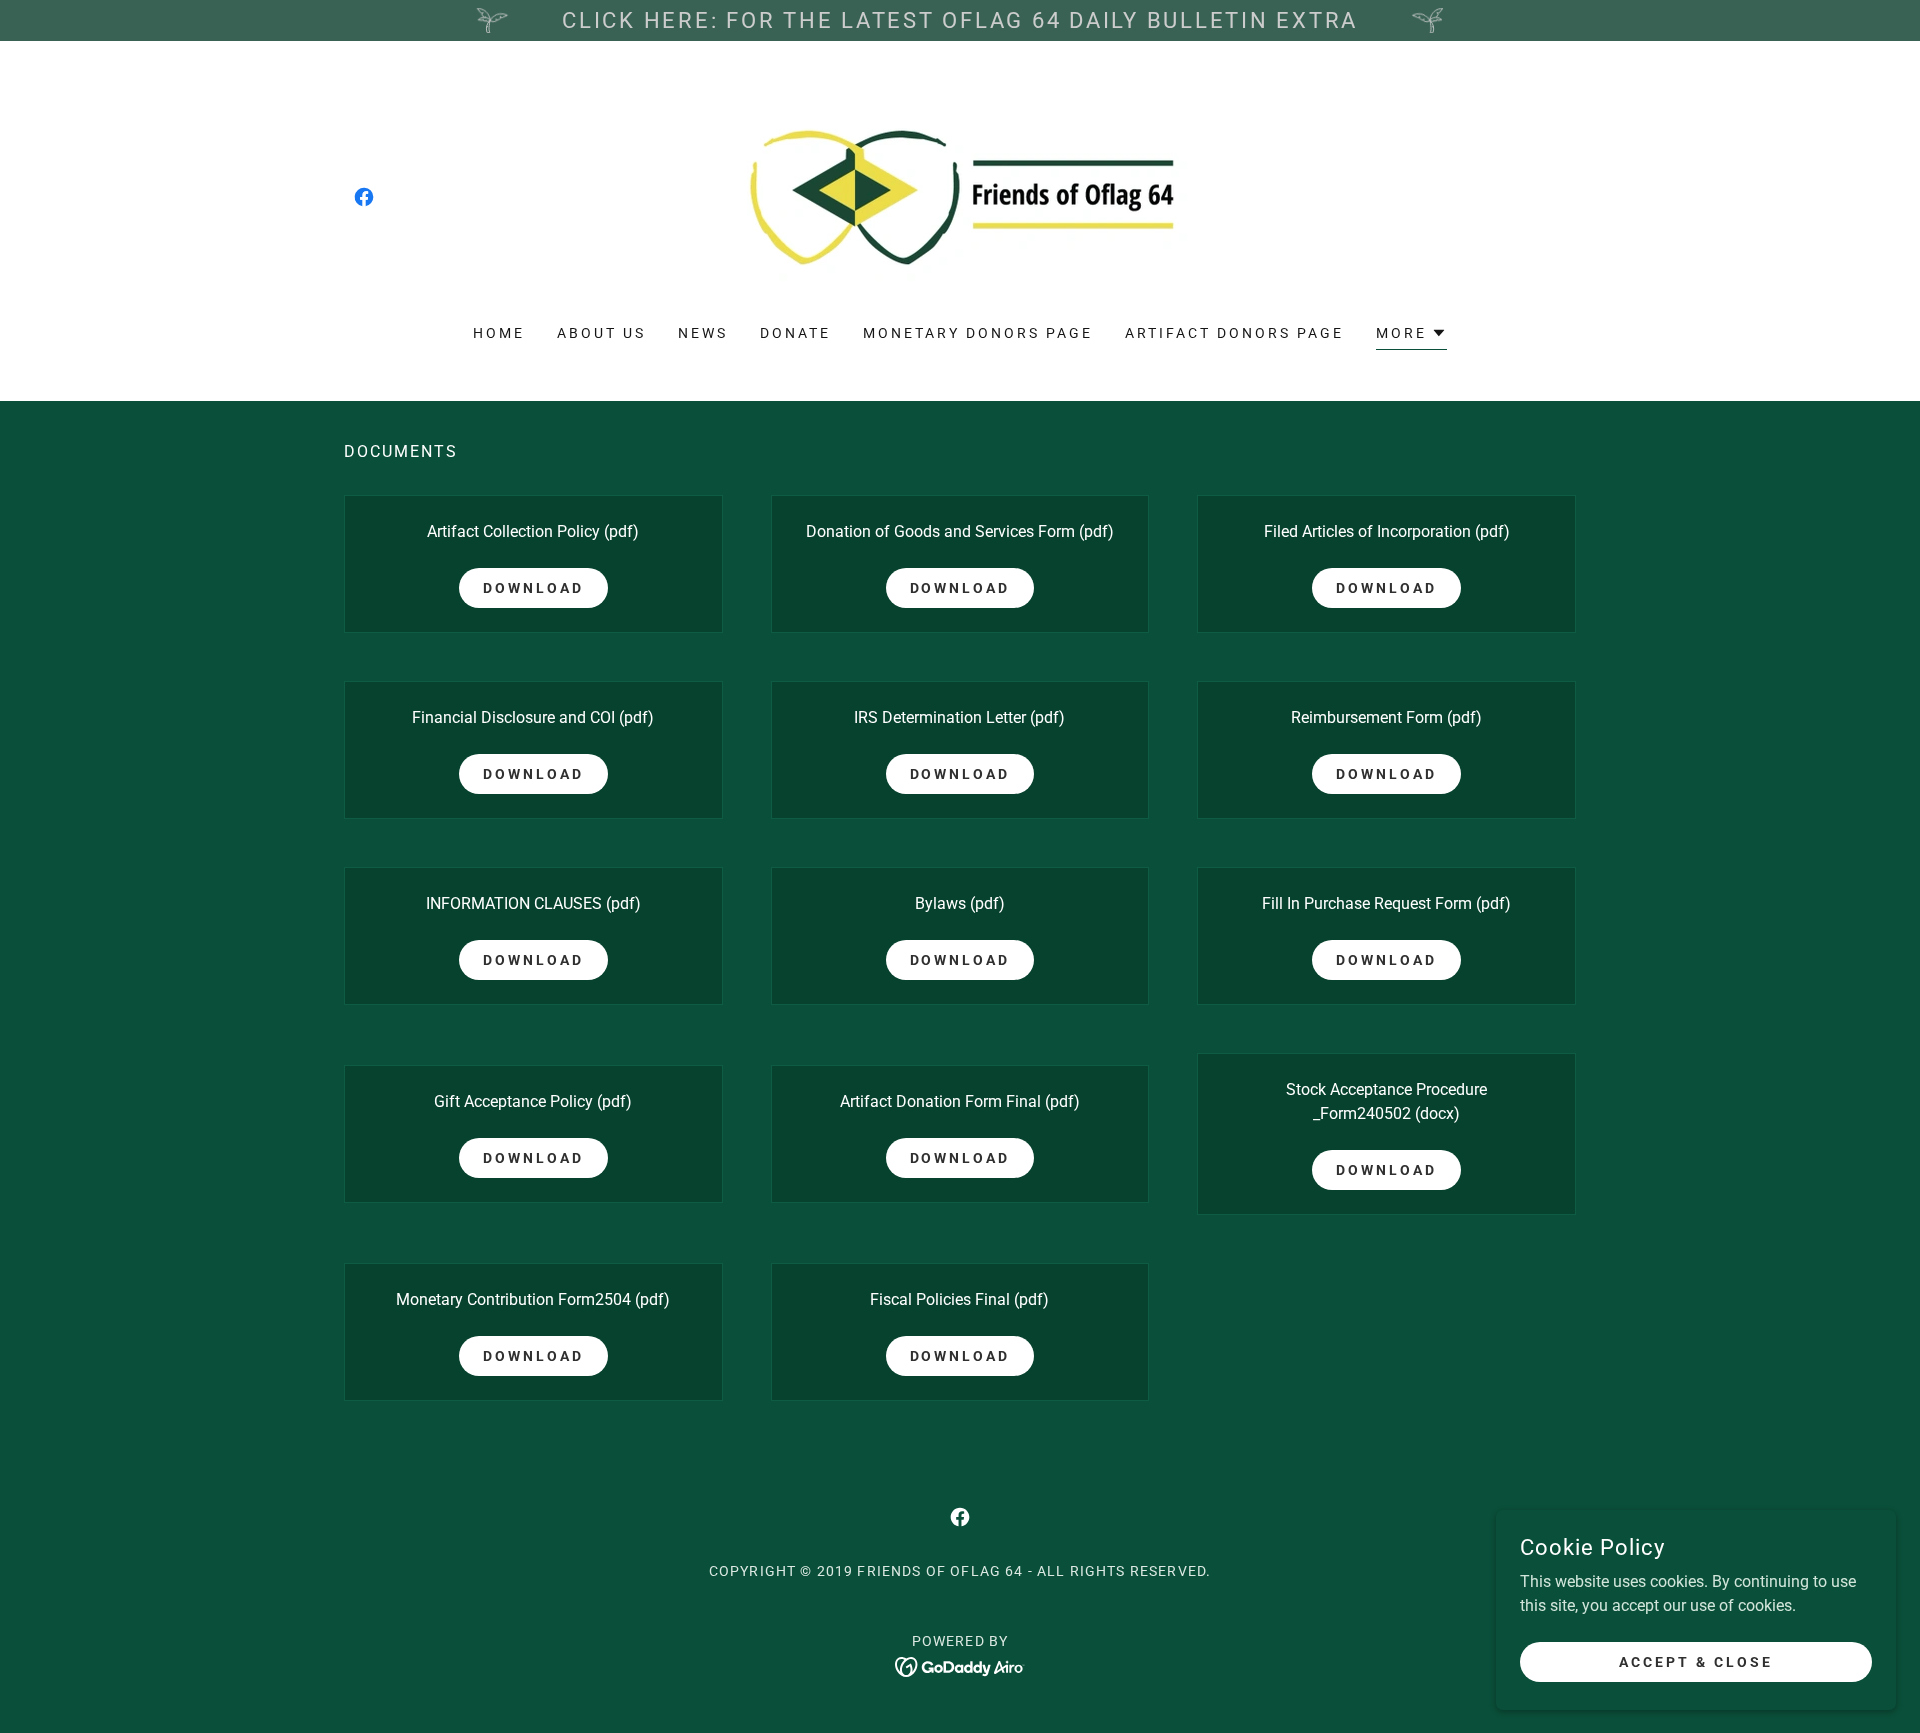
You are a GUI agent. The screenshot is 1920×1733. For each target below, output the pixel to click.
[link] (364, 197)
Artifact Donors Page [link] (1234, 333)
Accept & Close (1696, 1661)
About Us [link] (601, 333)
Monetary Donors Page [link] (978, 333)
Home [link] (499, 333)
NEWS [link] (703, 333)
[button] (1411, 335)
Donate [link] (795, 333)
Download (533, 588)
